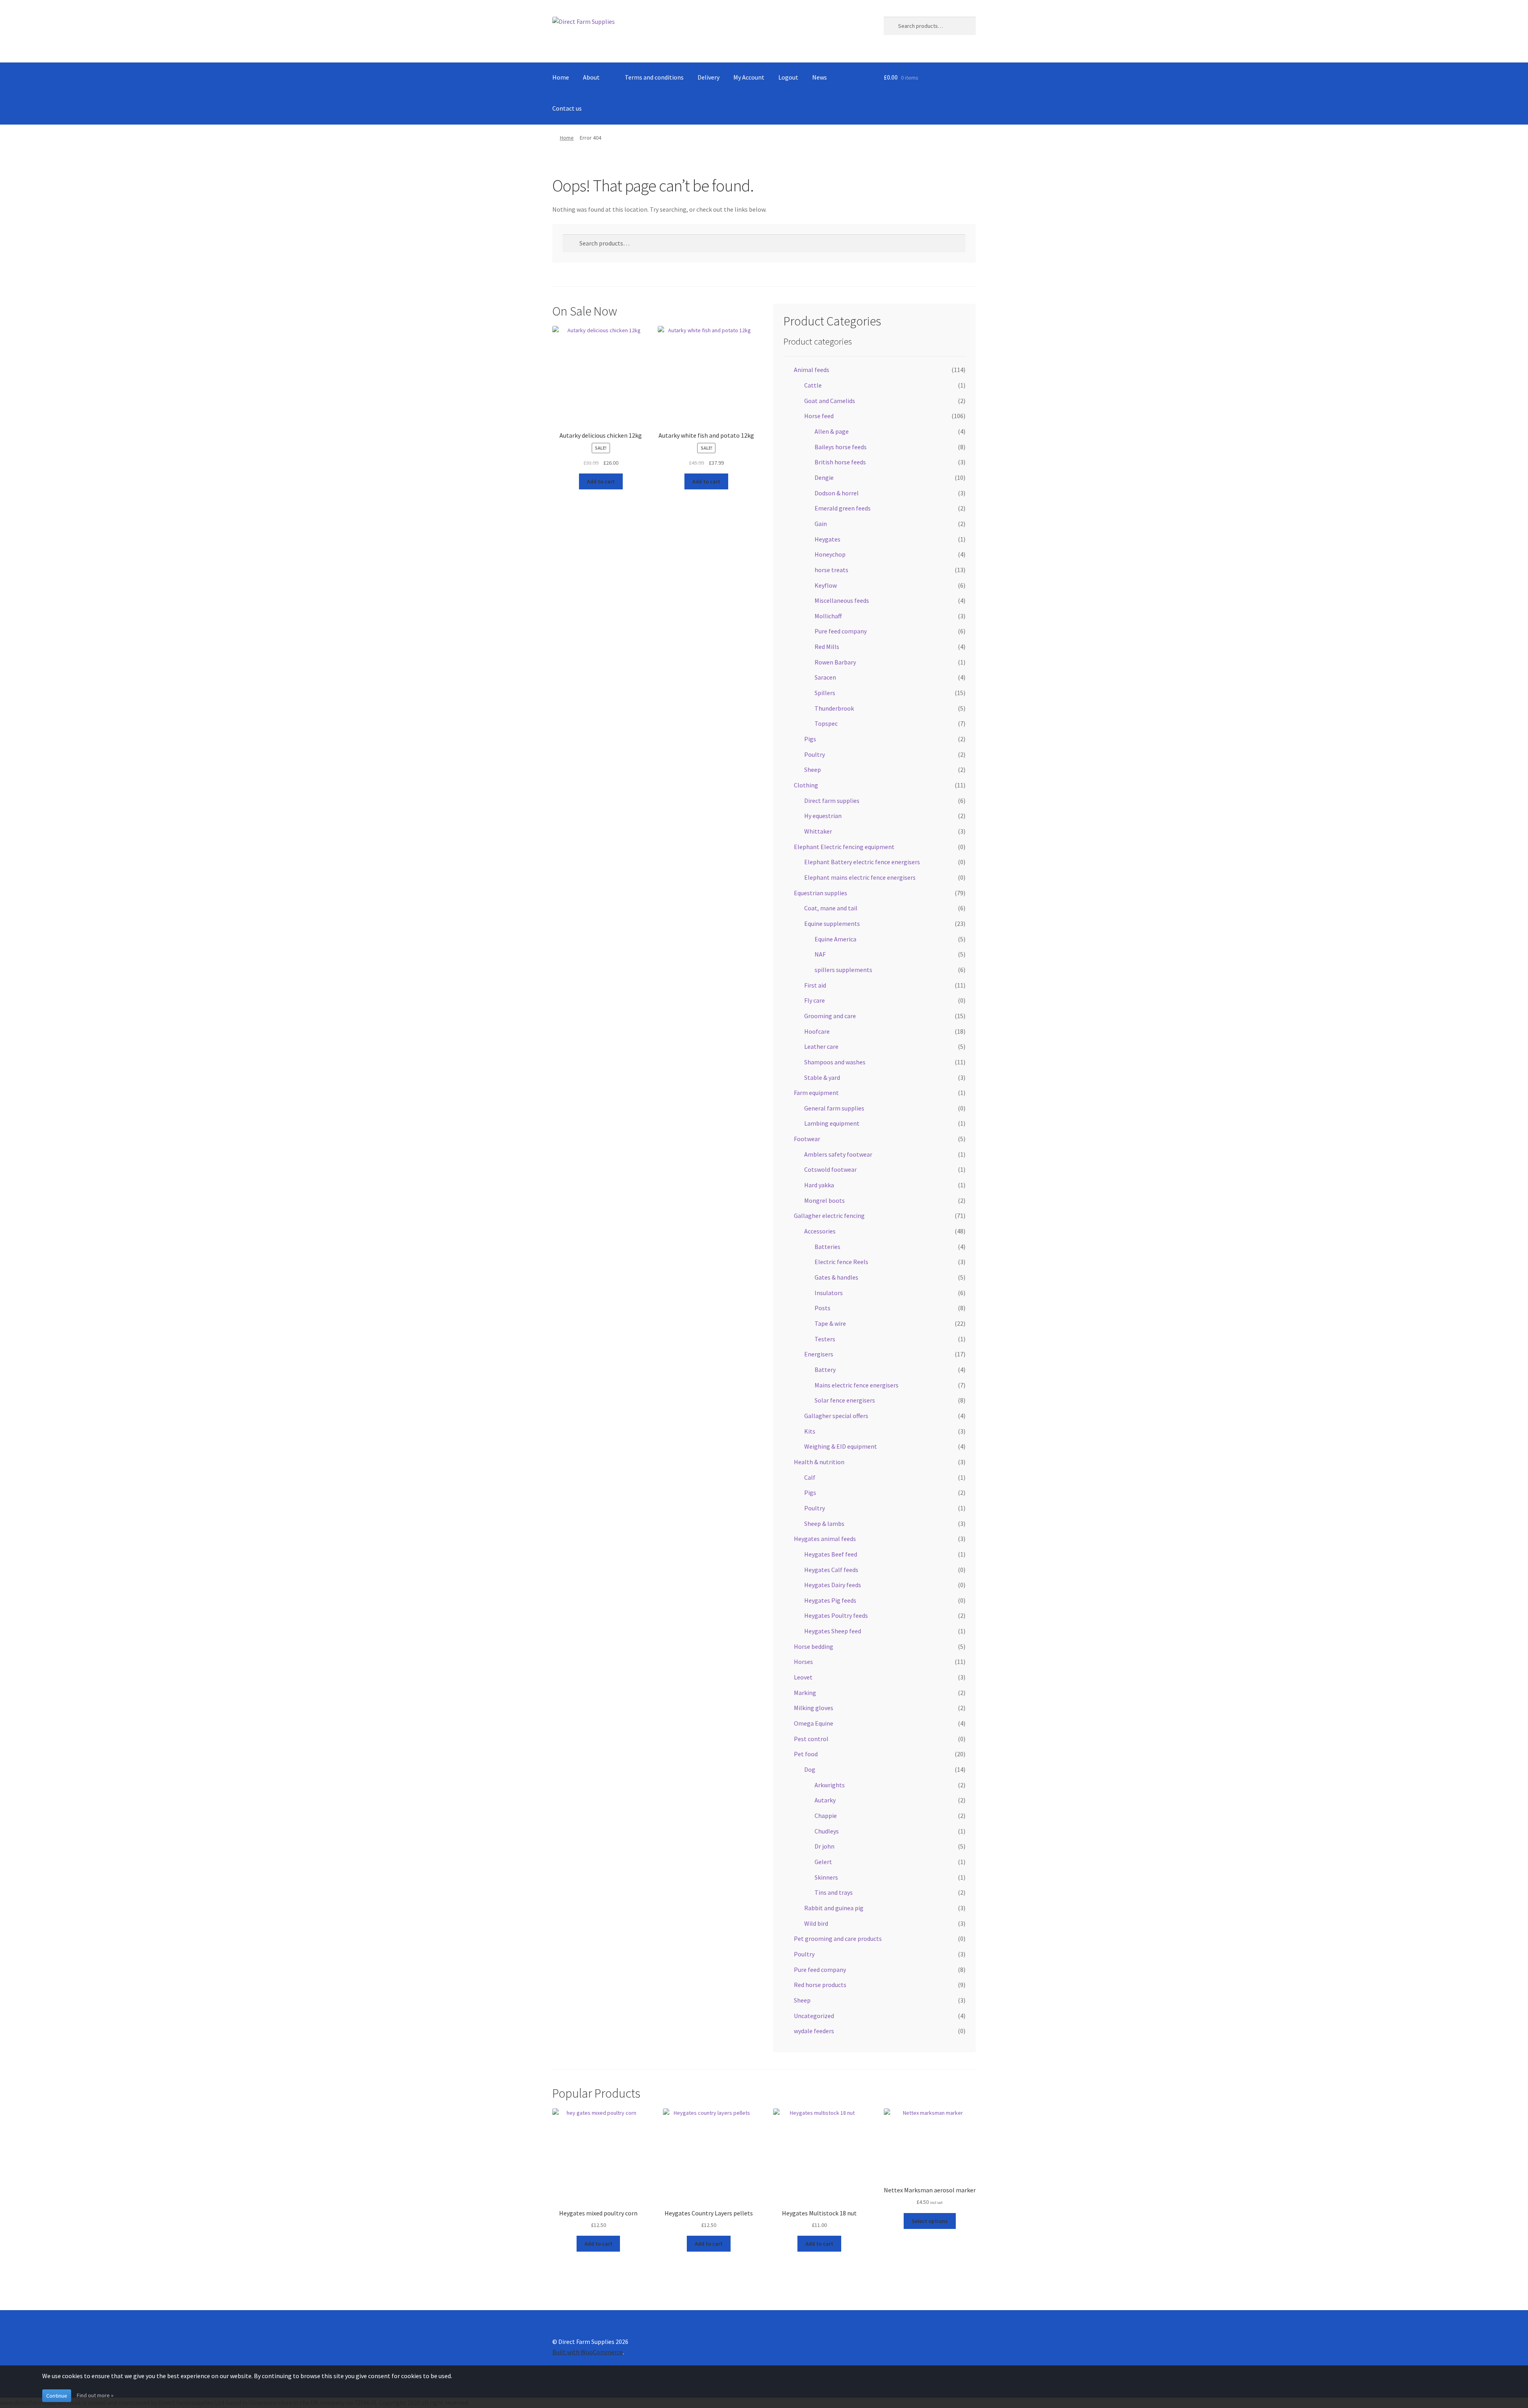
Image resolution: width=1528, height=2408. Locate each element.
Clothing (806, 785)
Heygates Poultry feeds (836, 1615)
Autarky (825, 1800)
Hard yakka (819, 1185)
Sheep (813, 770)
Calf (810, 1477)
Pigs (810, 739)
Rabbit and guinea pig (834, 1908)
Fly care (815, 1000)
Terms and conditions (654, 77)
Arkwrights (830, 1785)
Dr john (824, 1846)
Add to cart (601, 481)
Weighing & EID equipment (841, 1446)
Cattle (813, 385)
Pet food (806, 1754)
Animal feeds (812, 370)
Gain (821, 524)
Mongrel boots (824, 1200)
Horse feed (819, 416)
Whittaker (818, 831)
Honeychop (830, 554)
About (591, 77)
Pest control (811, 1739)
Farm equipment (816, 1093)
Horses (803, 1662)
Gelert (823, 1862)
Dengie (824, 477)
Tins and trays (834, 1892)
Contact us (567, 108)
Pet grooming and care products (838, 1938)
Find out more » (95, 2395)
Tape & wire (830, 1323)
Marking (805, 1693)
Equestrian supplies (821, 893)
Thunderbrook (834, 708)
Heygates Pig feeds (830, 1600)
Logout (788, 77)
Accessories (820, 1231)
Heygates (827, 539)
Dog (810, 1769)
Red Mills (827, 647)
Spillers (825, 693)
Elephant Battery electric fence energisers (862, 862)
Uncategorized (814, 2016)
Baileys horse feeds (841, 447)
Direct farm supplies (832, 801)
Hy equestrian (823, 816)
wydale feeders (814, 2031)
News (820, 77)
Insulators (829, 1293)
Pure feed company (841, 631)
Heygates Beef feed (831, 1554)
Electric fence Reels (841, 1262)
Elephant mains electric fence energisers (860, 877)
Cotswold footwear (830, 1169)
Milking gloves (814, 1708)
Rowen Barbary (835, 662)
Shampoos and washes (835, 1062)
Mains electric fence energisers (857, 1385)
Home (561, 77)
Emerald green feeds (843, 508)
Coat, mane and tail (831, 908)
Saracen (825, 677)
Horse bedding (814, 1646)
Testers (825, 1339)
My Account (749, 77)
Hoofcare (817, 1031)
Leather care (821, 1046)
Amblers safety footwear (838, 1154)
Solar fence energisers (845, 1400)
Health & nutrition (819, 1462)
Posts (822, 1308)
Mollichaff (828, 616)
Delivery (708, 77)
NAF (820, 954)
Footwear (807, 1139)
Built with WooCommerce (588, 2352)
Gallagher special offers (836, 1416)
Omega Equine (814, 1723)
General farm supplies (834, 1108)
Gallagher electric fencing (829, 1216)
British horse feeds (840, 462)
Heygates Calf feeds (831, 1570)
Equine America (835, 939)
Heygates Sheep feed (833, 1631)
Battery (825, 1370)
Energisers (819, 1354)
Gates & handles (836, 1277)
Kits (810, 1431)
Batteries (827, 1247)
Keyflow (826, 585)
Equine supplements (832, 923)
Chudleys (827, 1831)
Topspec (826, 723)
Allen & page (832, 431)
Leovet (803, 1677)
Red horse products (820, 1985)
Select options (930, 2221)
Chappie (826, 1816)
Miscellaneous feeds (842, 600)
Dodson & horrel (837, 493)
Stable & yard (822, 1077)
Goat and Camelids (830, 401)
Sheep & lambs (824, 1524)
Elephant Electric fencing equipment (844, 847)
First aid (815, 985)
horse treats (831, 570)
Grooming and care (830, 1016)
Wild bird (816, 1923)
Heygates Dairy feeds (833, 1585)
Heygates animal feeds (825, 1539)
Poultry (815, 754)
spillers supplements (843, 970)
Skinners (826, 1877)
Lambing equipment (832, 1123)
